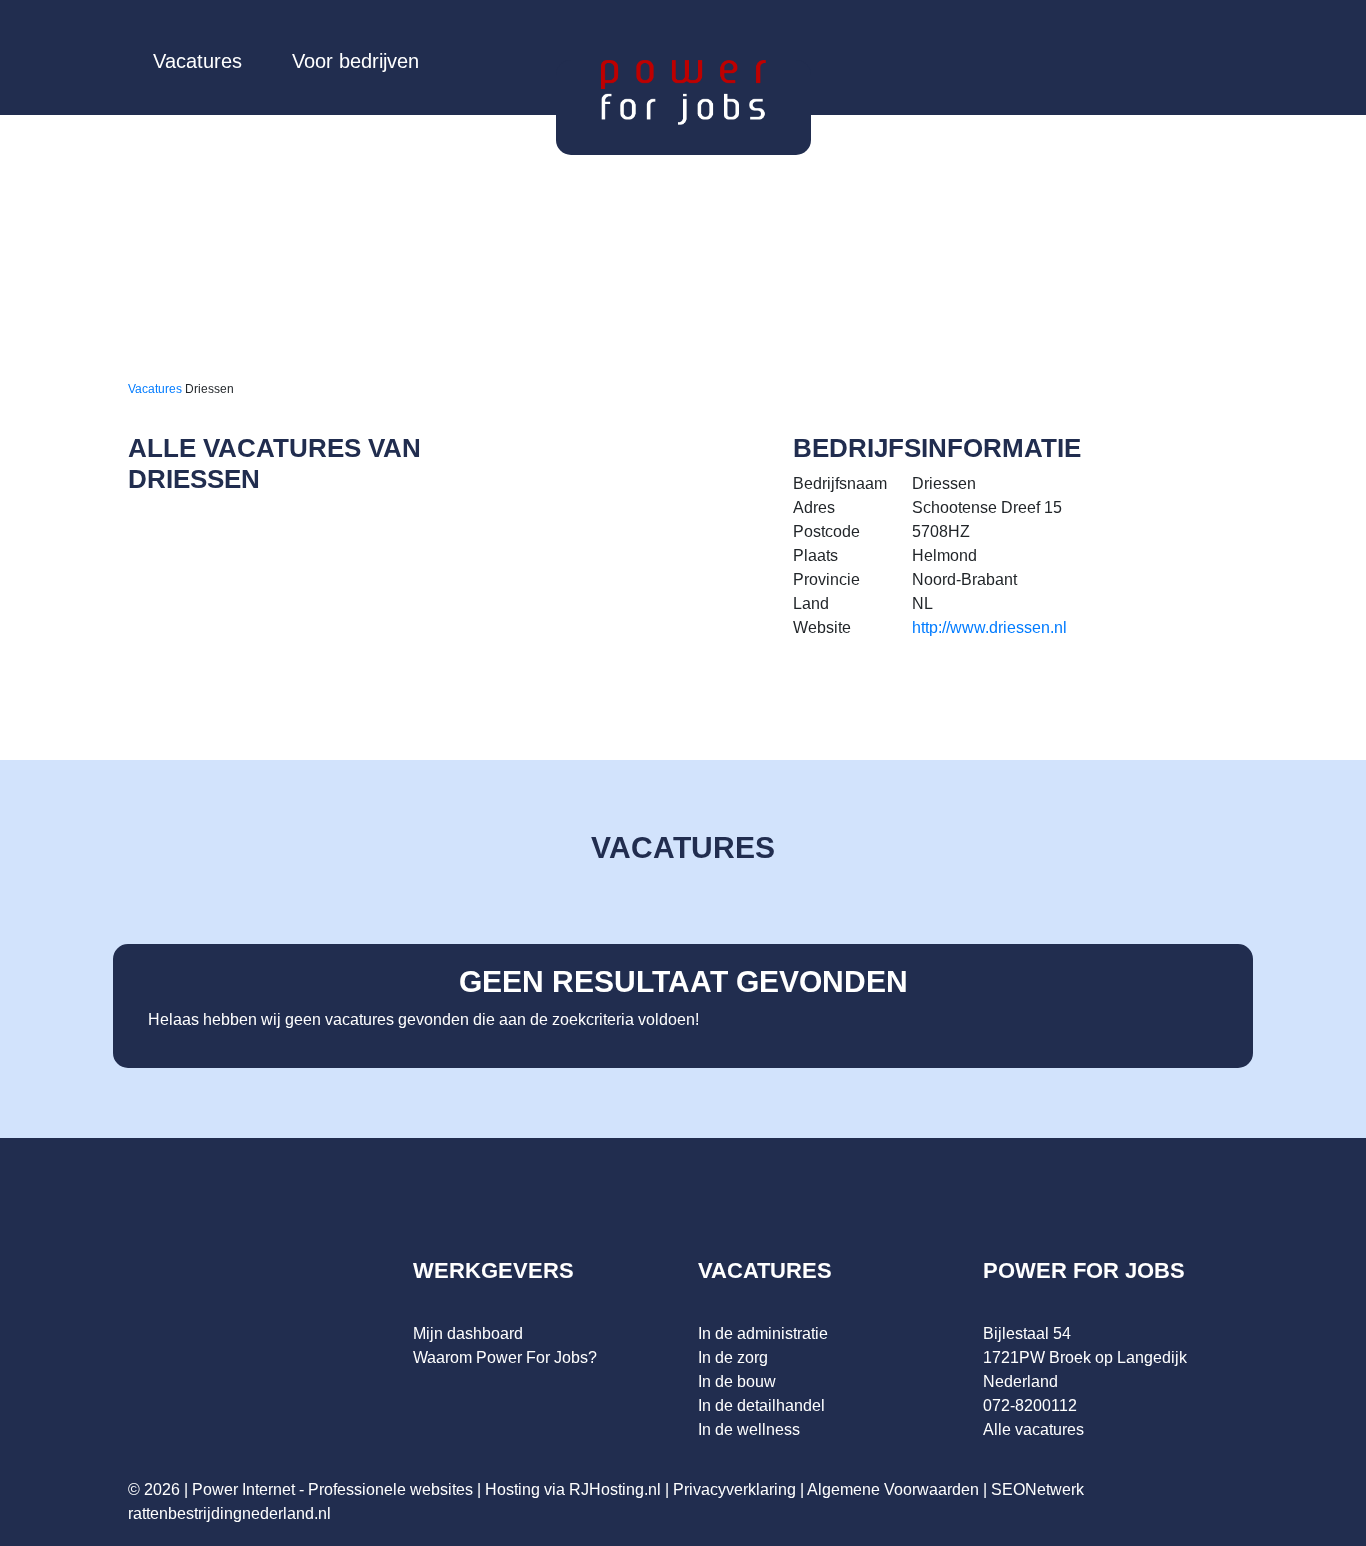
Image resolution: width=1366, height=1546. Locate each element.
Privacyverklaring (734, 1489)
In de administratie (763, 1333)
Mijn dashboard (468, 1333)
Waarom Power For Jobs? (505, 1357)
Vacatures (197, 61)
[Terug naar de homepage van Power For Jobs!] (683, 91)
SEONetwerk (1037, 1489)
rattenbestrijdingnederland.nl (229, 1513)
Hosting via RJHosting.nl (573, 1489)
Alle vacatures (1033, 1429)
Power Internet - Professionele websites (332, 1489)
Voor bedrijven (355, 61)
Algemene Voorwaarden (893, 1489)
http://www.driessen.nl (989, 627)
